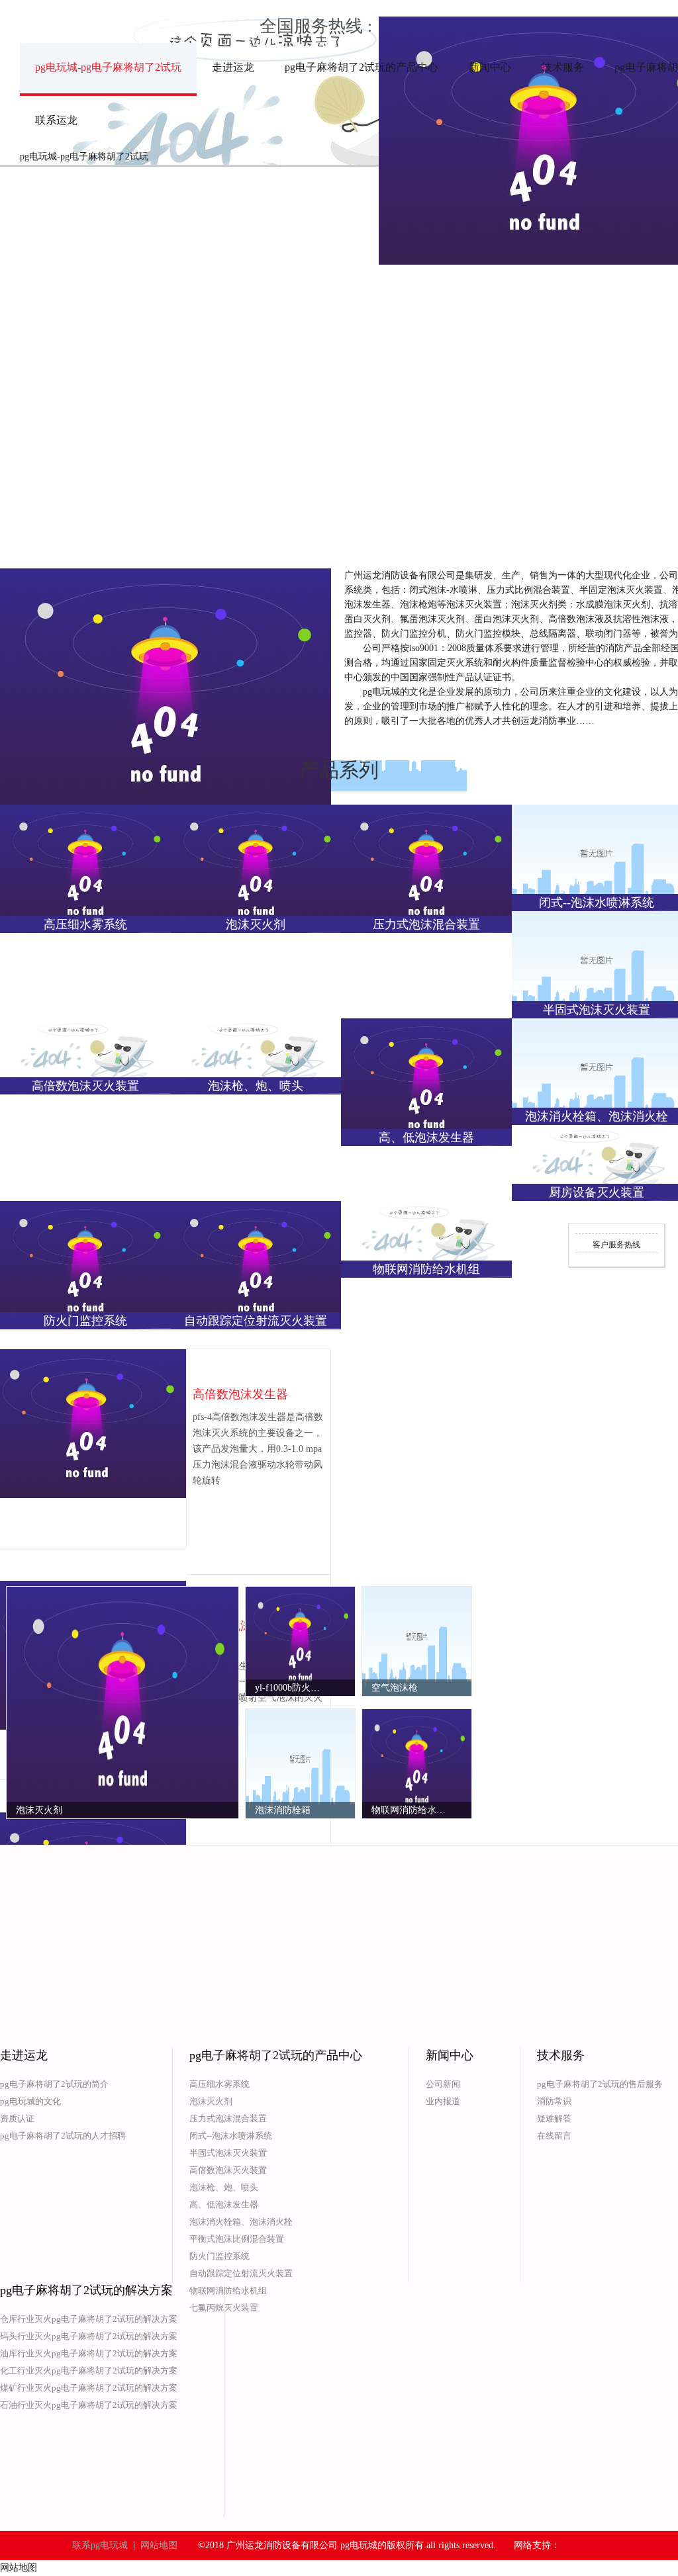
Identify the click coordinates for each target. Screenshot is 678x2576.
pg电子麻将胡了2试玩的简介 (54, 2084)
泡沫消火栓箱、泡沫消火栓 (241, 2222)
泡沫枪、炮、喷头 (224, 2187)
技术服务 (563, 67)
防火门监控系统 (219, 2256)
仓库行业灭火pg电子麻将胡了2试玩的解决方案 (89, 2319)
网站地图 (159, 2545)
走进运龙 (233, 67)
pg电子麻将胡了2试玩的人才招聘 (63, 2136)
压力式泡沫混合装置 (228, 2118)
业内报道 (443, 2101)
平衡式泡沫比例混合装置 (237, 2239)
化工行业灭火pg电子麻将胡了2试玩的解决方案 (89, 2371)
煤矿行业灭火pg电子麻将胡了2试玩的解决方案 (89, 2388)
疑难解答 (554, 2118)
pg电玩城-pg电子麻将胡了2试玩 (108, 67)
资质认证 (17, 2118)
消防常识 (554, 2101)
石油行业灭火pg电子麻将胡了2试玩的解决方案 (89, 2405)
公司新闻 (443, 2084)
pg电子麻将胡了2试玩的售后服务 (600, 2084)
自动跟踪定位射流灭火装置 (241, 2273)
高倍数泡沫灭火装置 (228, 2170)
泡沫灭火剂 (211, 2101)
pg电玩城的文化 (30, 2101)
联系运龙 (56, 120)
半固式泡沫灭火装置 (228, 2153)
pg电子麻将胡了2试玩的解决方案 (86, 2290)
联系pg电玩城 (100, 2545)
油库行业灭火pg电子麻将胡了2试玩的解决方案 (89, 2353)
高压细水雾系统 (219, 2084)
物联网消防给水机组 (228, 2290)
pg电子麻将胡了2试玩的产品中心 (362, 67)
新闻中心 (490, 67)
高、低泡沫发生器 (224, 2204)
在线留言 (554, 2136)
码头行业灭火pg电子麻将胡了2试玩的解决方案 (89, 2336)
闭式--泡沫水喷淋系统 (231, 2136)
